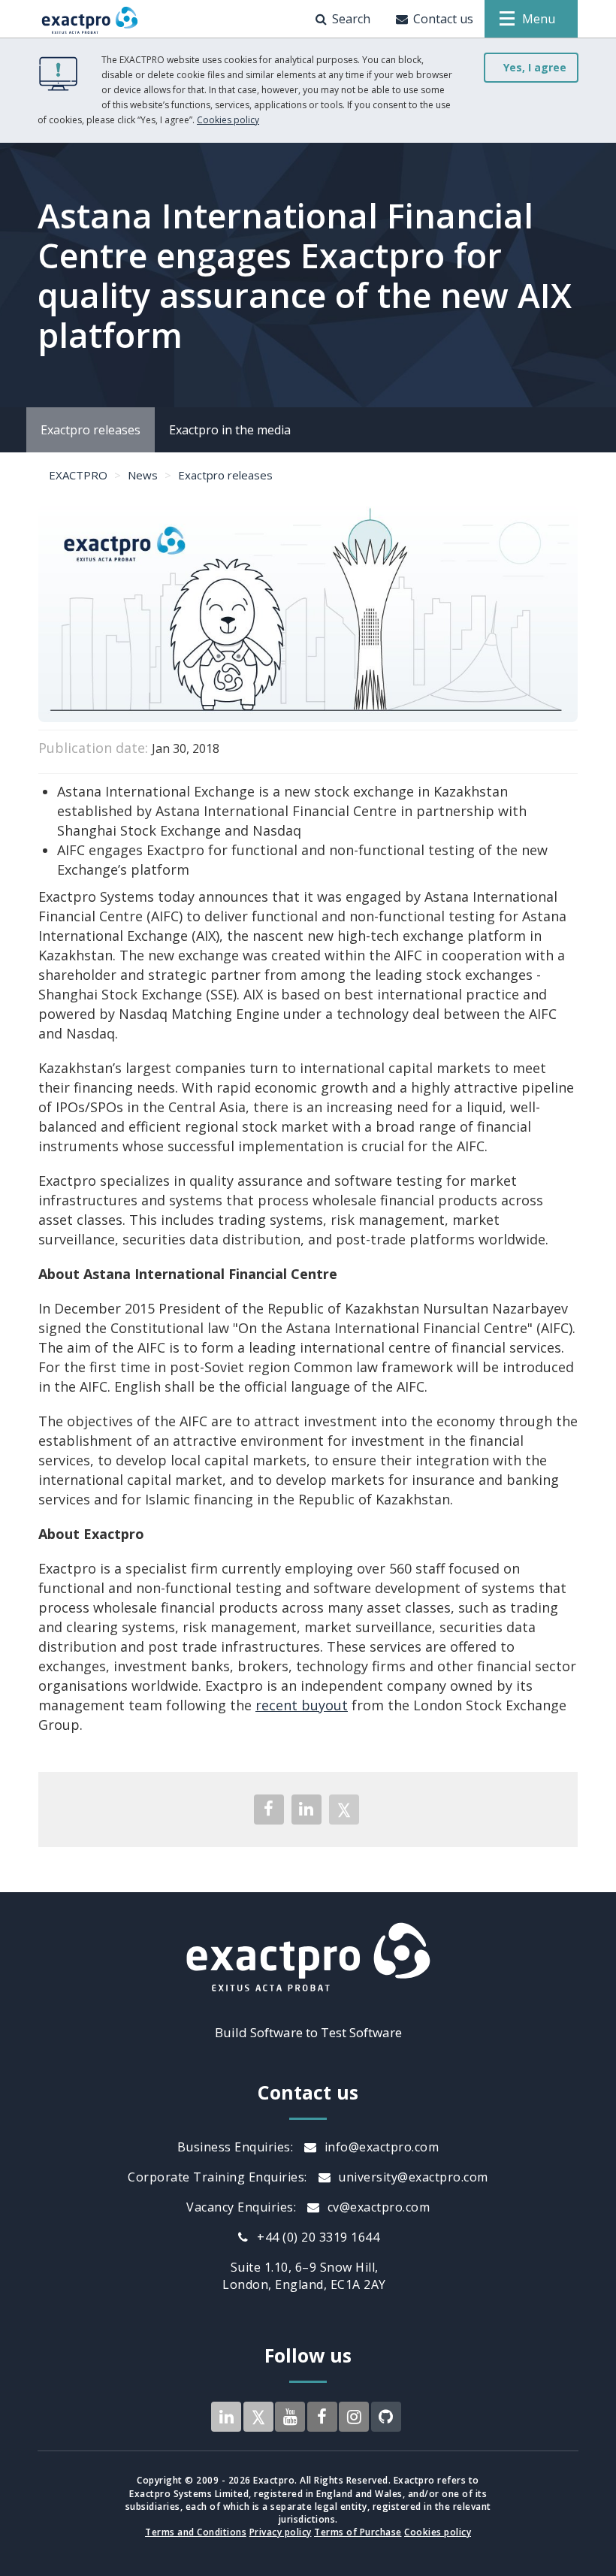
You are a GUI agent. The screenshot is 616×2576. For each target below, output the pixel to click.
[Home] (90, 19)
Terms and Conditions (196, 2532)
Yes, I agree (535, 67)
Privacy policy (281, 2532)
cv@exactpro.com (377, 2207)
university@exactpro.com (412, 2177)
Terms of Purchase (358, 2532)
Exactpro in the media (230, 430)
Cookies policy (228, 120)
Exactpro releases (91, 430)
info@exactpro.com (380, 2147)
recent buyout (302, 1705)
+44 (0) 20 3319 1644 (317, 2237)
